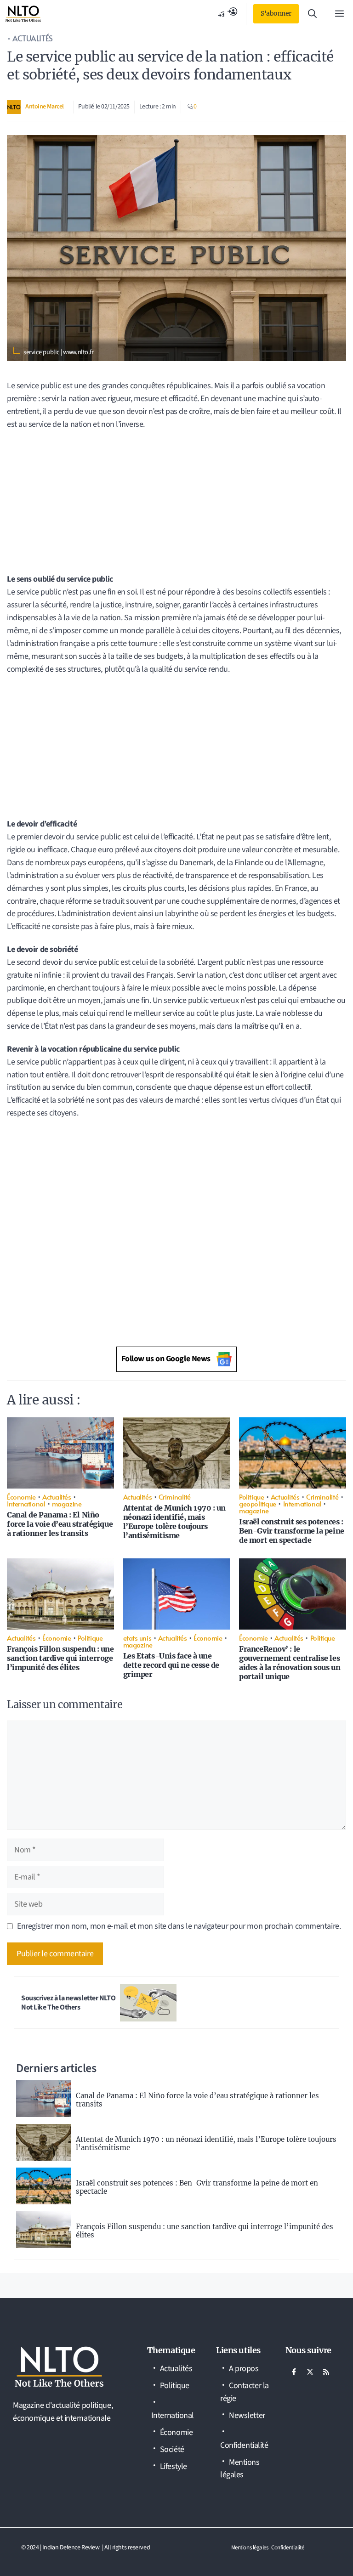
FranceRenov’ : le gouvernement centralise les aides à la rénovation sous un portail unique (290, 1663)
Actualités (33, 38)
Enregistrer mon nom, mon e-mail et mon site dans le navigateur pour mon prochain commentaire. (179, 1926)
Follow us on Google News (166, 1359)
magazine (67, 1503)
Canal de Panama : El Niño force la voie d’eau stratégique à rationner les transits (60, 1524)
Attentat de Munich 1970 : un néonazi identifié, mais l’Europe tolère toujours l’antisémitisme (174, 1522)
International (26, 1503)
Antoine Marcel (45, 107)
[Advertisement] (176, 505)
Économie (21, 1497)
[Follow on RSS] (326, 2372)
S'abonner (276, 13)
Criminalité (175, 1497)
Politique (251, 1497)
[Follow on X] (310, 2372)
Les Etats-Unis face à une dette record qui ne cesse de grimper (171, 1665)
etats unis (137, 1638)
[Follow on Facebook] (294, 2372)
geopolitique (258, 1503)
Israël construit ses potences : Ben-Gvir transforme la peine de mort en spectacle (291, 1531)
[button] (312, 14)
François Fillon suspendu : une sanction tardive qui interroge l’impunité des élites (60, 1658)
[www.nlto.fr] (23, 14)
